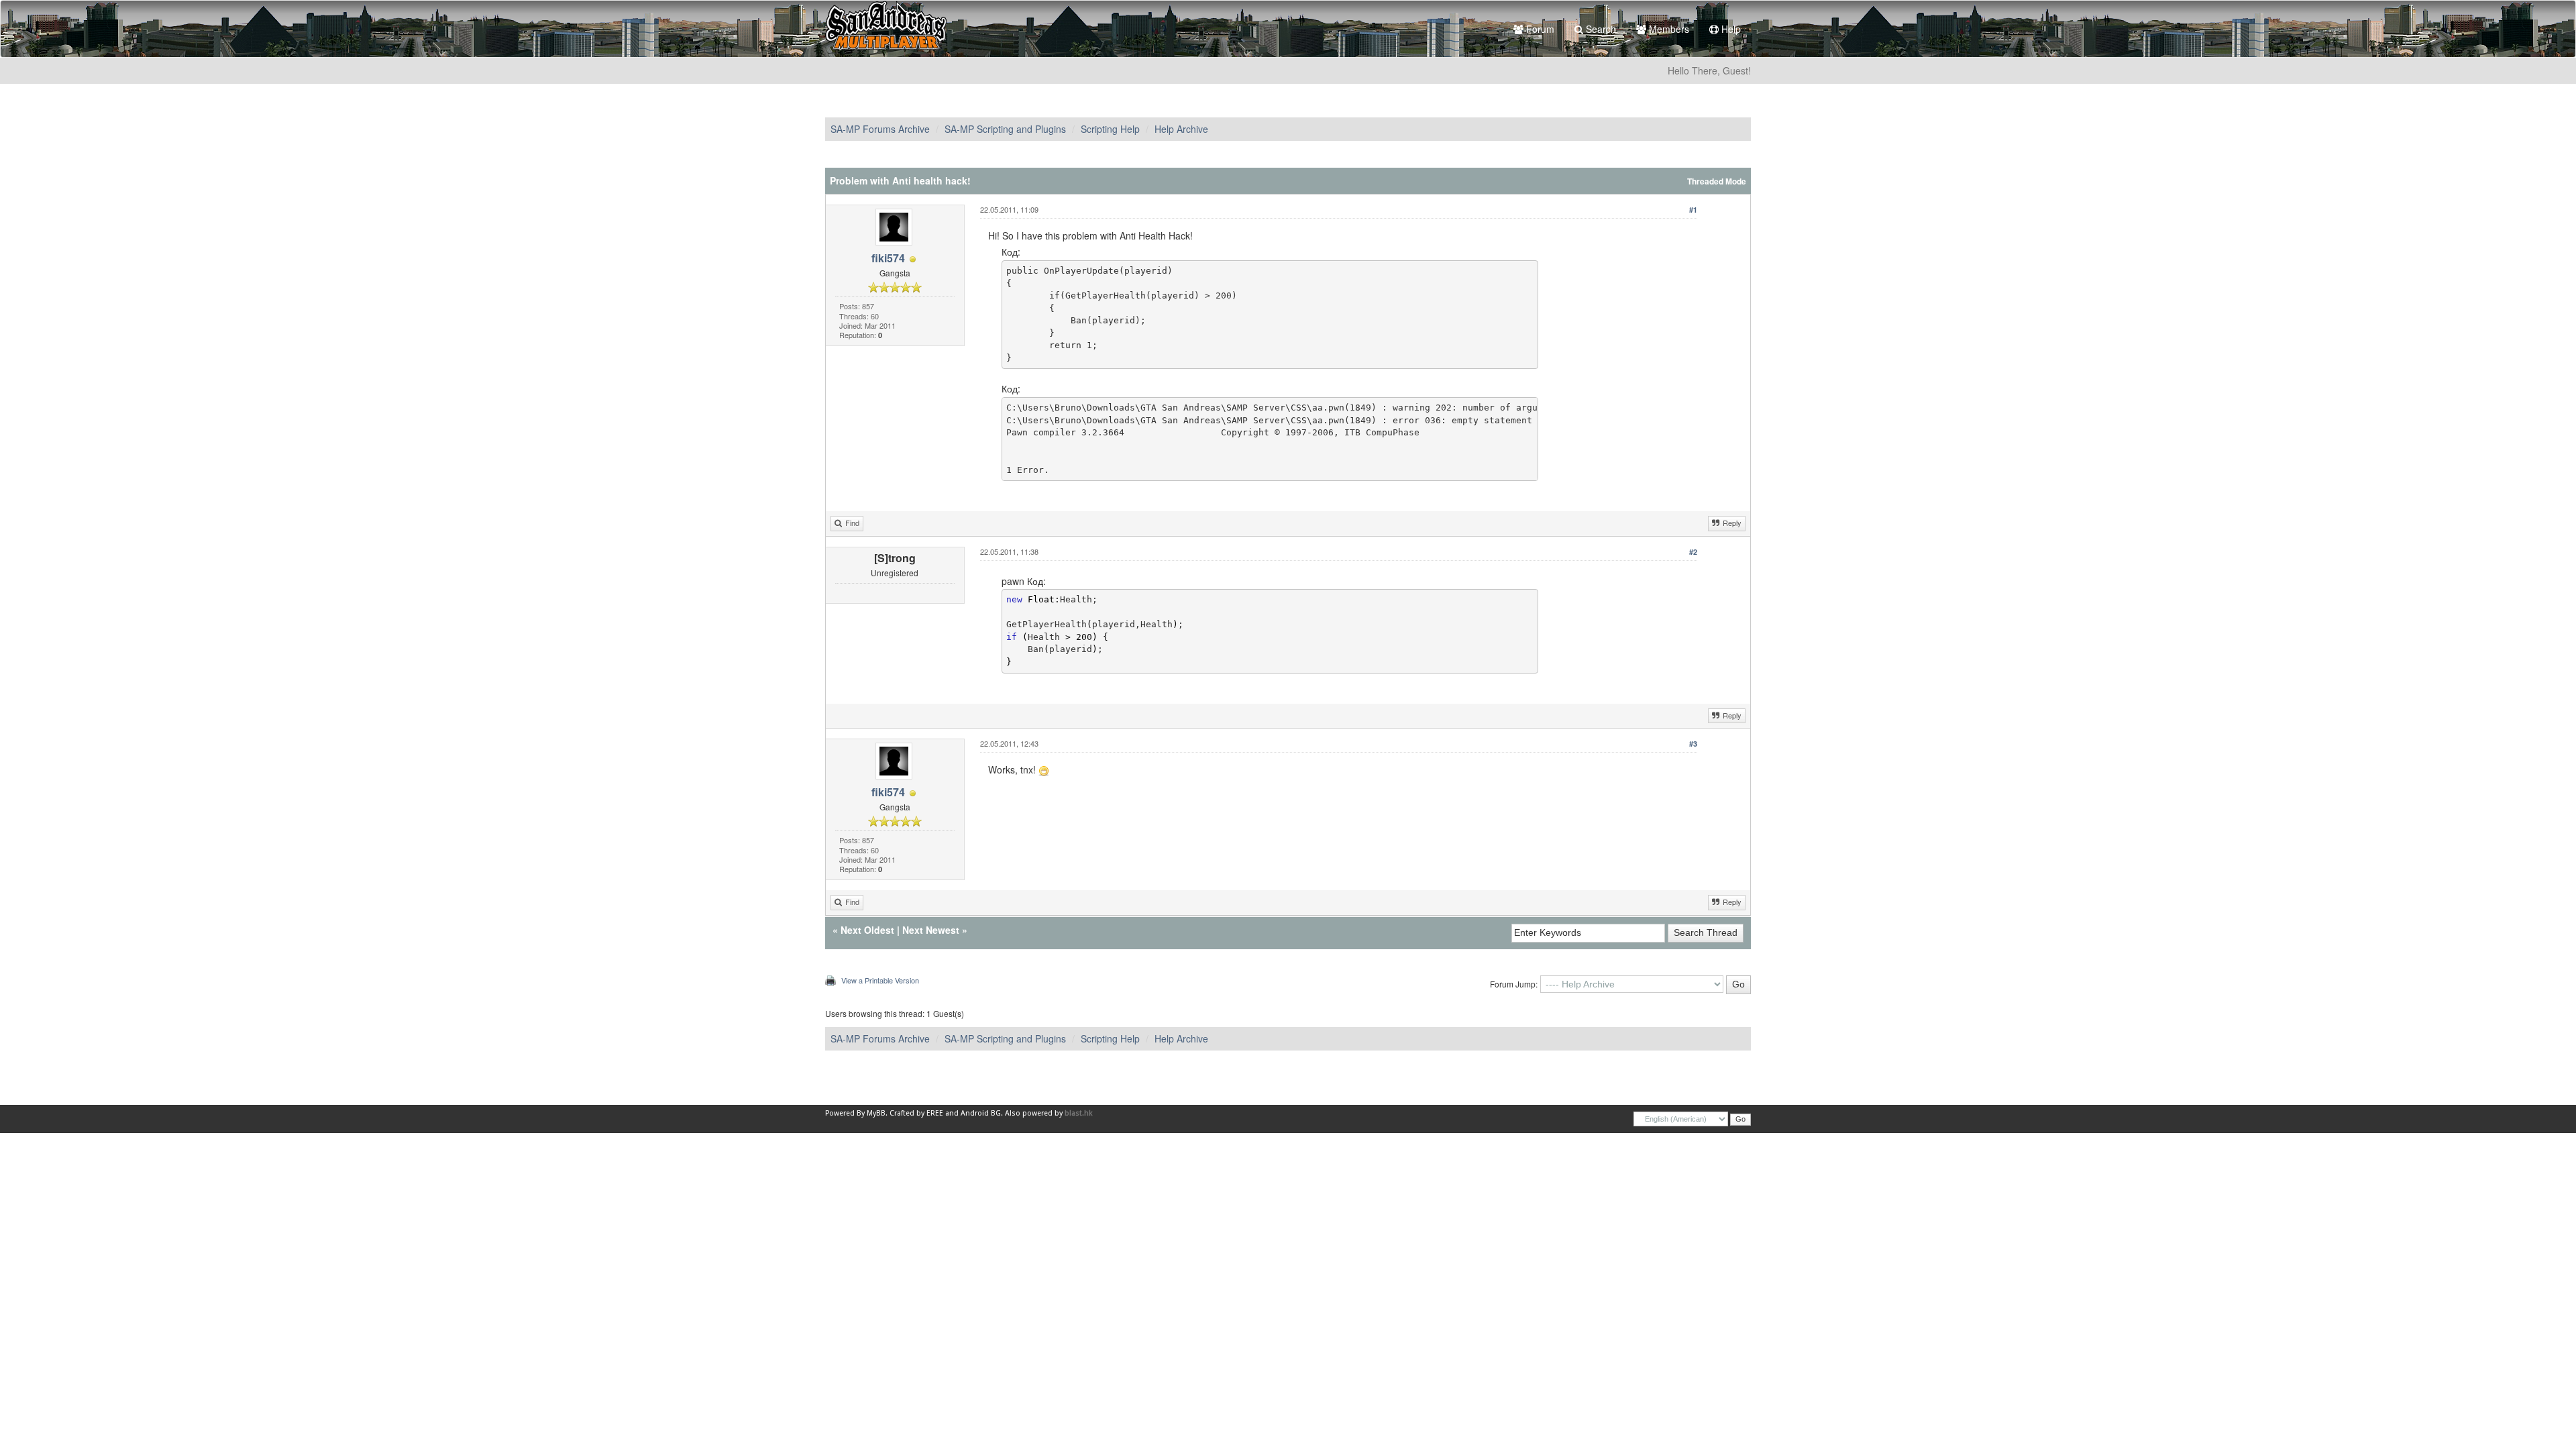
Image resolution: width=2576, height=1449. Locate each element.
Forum (1539, 29)
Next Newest (931, 930)
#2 (1693, 552)
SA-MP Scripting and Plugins (1005, 129)
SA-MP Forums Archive (880, 129)
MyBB (876, 1113)
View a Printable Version (880, 980)
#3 (1693, 744)
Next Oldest (867, 930)
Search (1600, 29)
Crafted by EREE (916, 1113)
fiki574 (888, 258)
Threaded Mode (1717, 181)
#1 (1693, 210)
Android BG (981, 1113)
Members (1668, 29)
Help (1730, 29)
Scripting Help (1110, 129)
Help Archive (1181, 129)
